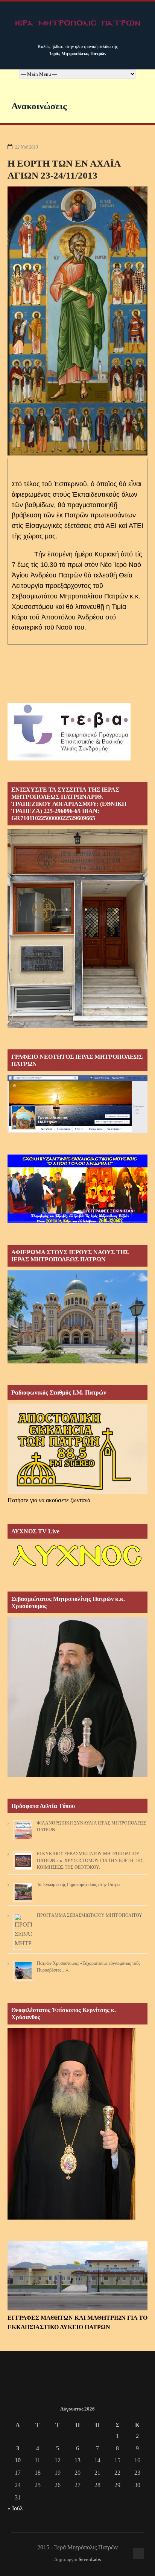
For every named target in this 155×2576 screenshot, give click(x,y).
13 (77, 2460)
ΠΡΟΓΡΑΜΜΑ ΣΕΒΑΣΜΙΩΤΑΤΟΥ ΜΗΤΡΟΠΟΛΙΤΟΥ (90, 1915)
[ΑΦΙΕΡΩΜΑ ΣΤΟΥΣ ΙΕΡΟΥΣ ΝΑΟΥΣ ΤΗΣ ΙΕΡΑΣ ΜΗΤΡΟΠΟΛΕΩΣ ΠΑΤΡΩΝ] (77, 1361)
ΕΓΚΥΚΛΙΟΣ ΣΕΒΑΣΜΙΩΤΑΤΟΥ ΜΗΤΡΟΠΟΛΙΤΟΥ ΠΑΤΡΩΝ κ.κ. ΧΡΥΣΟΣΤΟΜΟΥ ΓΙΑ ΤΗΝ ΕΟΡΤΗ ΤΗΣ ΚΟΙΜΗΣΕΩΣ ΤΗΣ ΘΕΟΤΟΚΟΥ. (90, 1861)
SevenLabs (90, 2559)
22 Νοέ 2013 (27, 147)
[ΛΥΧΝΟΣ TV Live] (77, 1568)
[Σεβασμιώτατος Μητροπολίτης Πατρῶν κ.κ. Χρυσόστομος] (77, 1775)
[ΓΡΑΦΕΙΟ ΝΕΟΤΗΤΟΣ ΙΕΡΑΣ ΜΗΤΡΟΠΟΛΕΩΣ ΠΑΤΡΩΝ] (77, 1131)
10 (18, 2460)
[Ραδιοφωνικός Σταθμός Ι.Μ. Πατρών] (77, 1449)
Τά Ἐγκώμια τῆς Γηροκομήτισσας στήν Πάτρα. (79, 1885)
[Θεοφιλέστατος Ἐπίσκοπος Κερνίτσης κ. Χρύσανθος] (71, 2218)
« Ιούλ (15, 2508)
